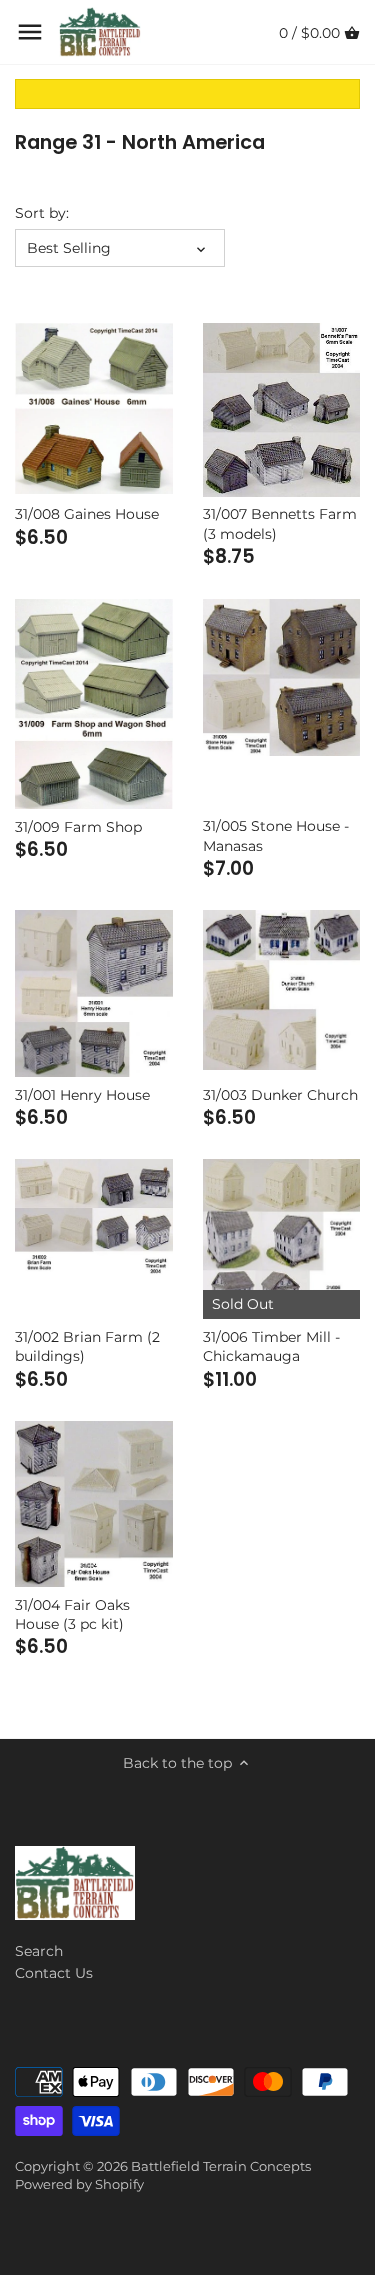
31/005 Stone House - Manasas (276, 836)
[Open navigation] (30, 32)
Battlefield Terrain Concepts (221, 2166)
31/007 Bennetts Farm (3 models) (280, 524)
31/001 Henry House (82, 1095)
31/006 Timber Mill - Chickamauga (271, 1347)
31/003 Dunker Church (280, 1095)
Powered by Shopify (79, 2184)
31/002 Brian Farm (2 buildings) (87, 1347)
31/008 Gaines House (87, 514)
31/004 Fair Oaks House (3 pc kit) (72, 1615)
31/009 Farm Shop (78, 827)
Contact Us (54, 1973)
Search (39, 1951)
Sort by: (42, 213)
